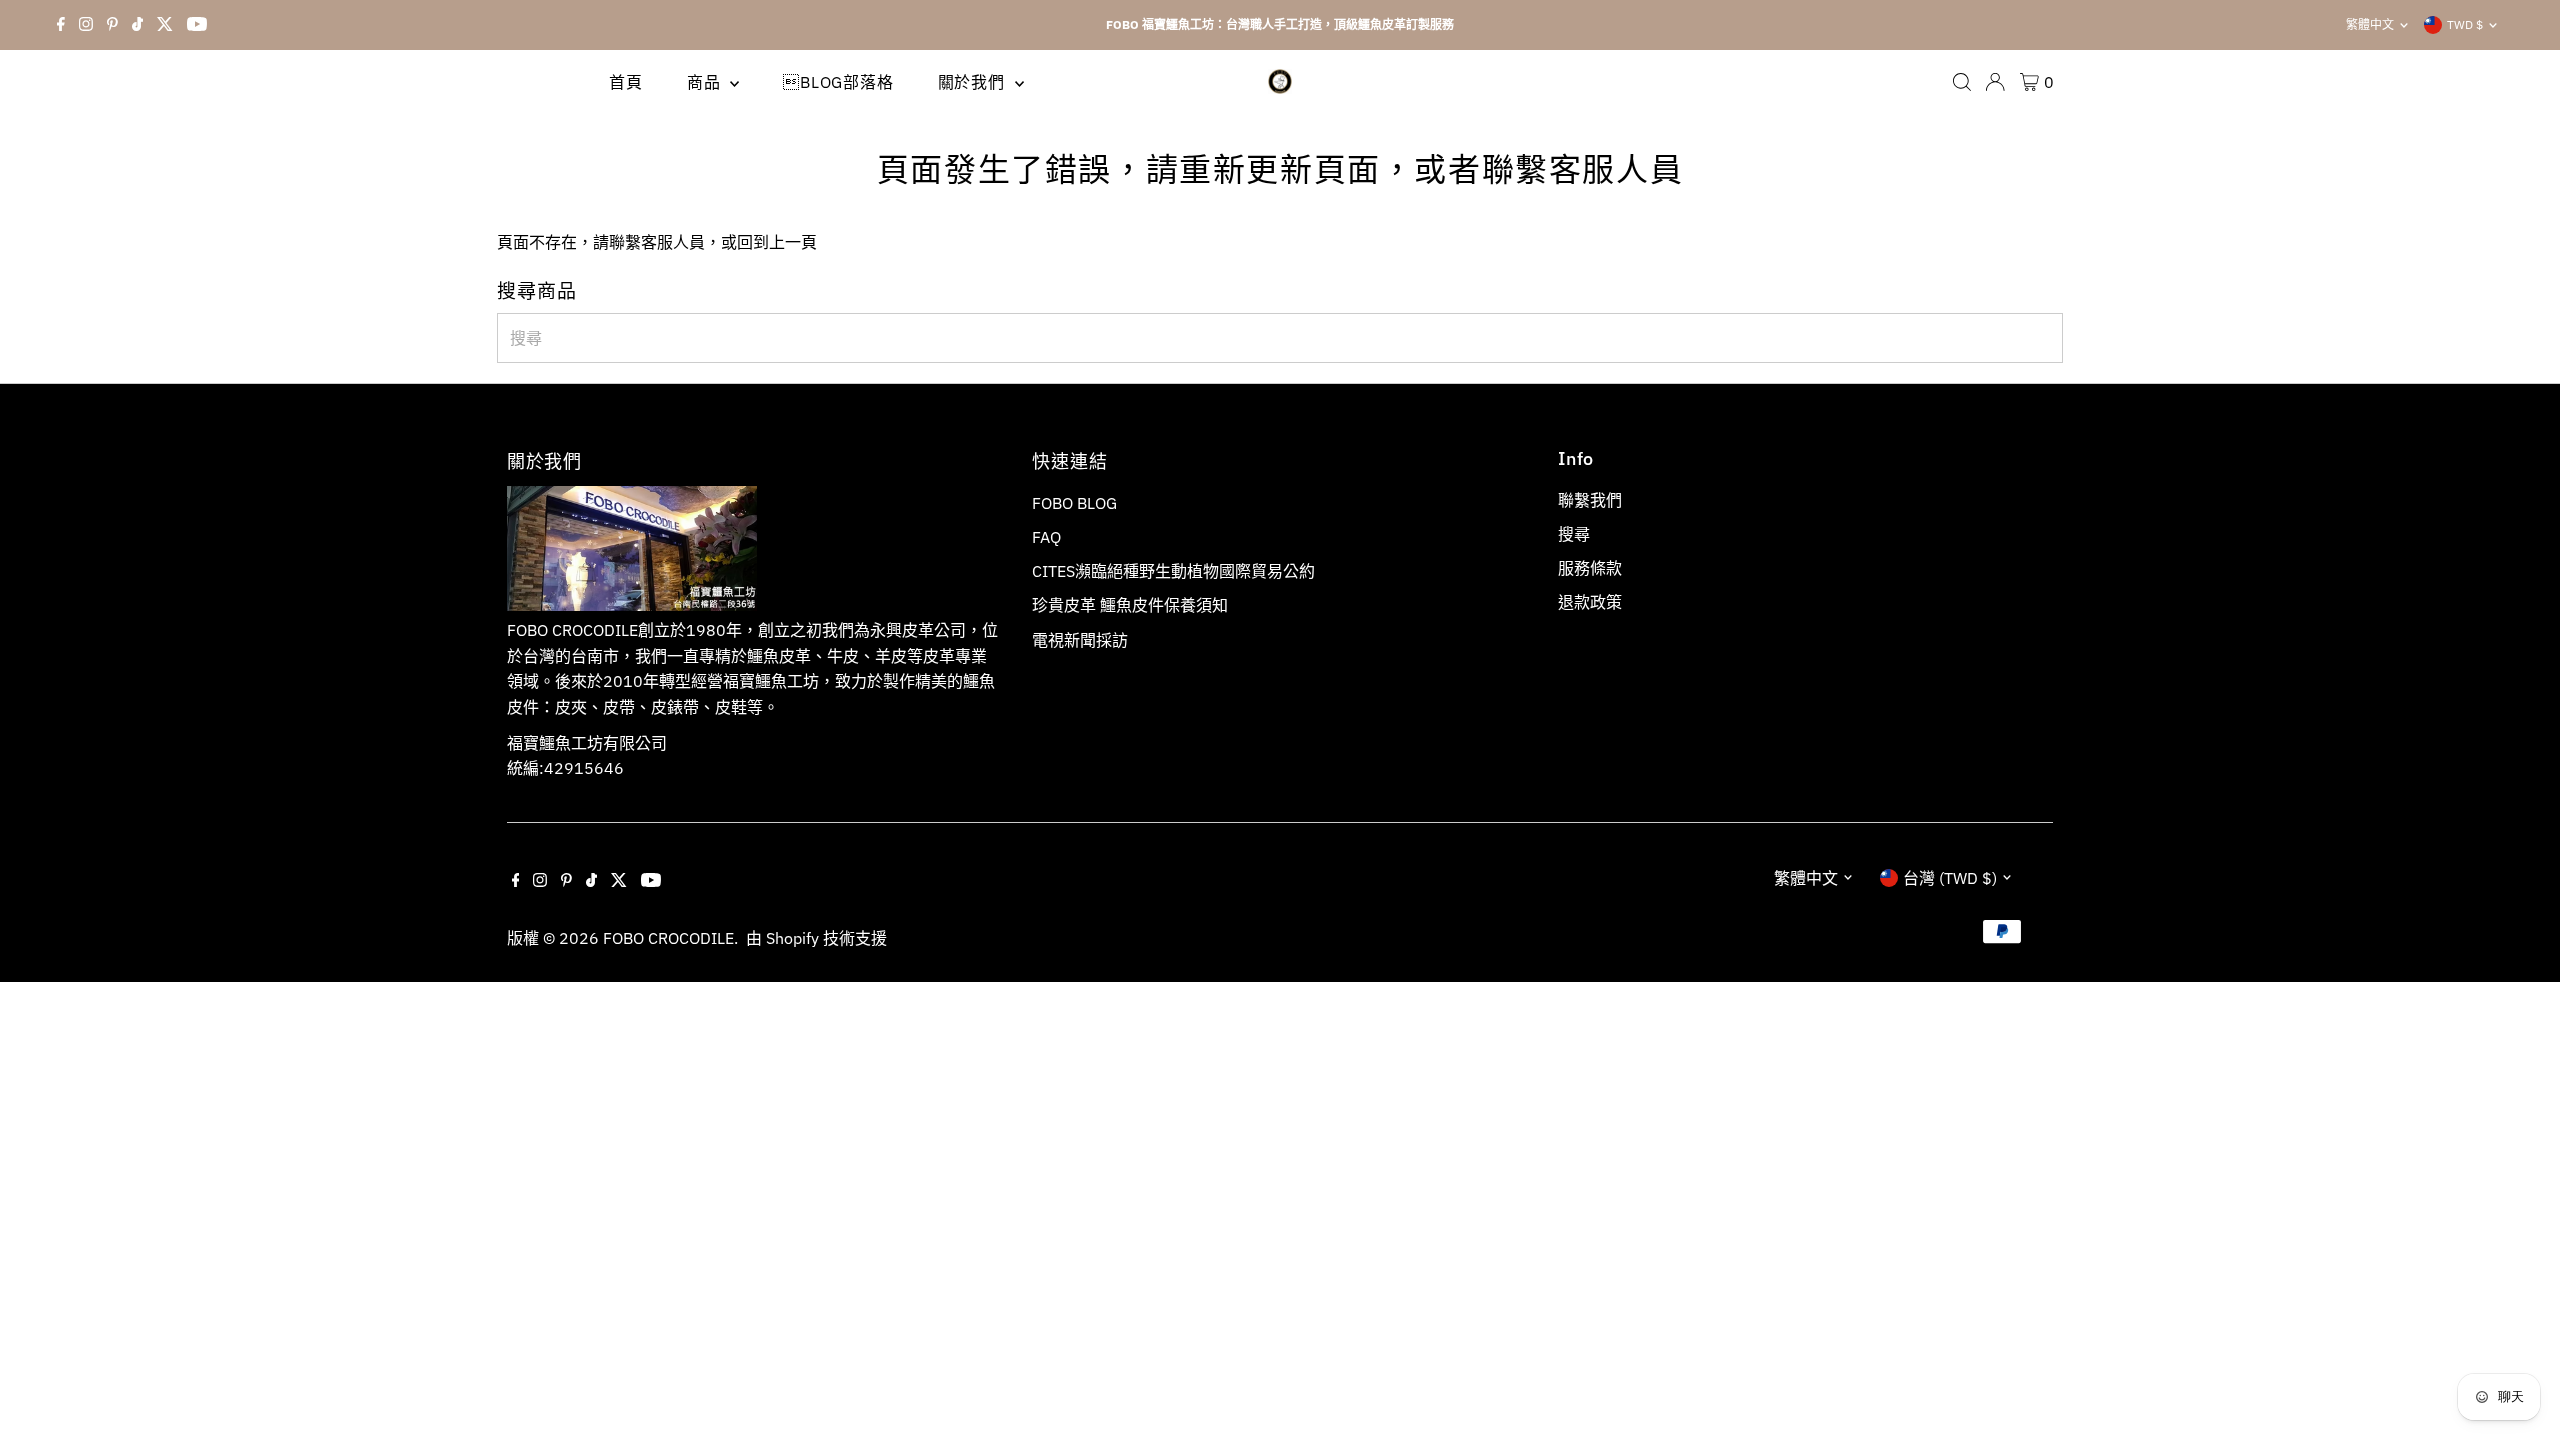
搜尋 (1574, 534)
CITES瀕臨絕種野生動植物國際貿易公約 (1173, 571)
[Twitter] (165, 25)
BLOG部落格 (838, 82)
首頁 (626, 82)
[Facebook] (61, 25)
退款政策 (1590, 602)
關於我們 (974, 82)
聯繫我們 (1590, 500)
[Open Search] (1962, 82)
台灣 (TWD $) (1950, 878)
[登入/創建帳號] (1995, 82)
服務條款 (1590, 568)
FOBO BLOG (1074, 503)
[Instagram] (86, 25)
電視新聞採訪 (1080, 640)
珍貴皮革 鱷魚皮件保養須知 (1130, 605)
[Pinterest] (112, 25)
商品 (706, 82)
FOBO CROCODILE (668, 938)
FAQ (1046, 537)
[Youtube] (197, 25)
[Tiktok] (137, 25)
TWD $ (2465, 24)
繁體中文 (2370, 24)
